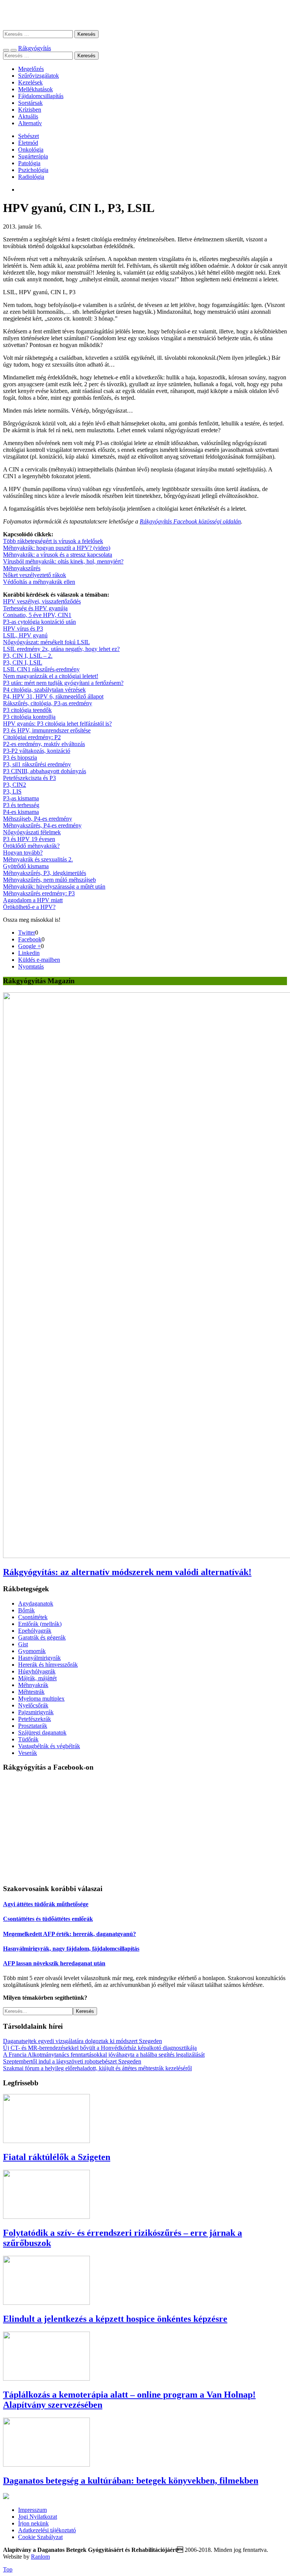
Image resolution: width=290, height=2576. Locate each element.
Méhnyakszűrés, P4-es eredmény (42, 825)
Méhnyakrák (33, 1685)
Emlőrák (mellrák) (40, 1624)
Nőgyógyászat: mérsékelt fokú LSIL (46, 642)
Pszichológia (33, 170)
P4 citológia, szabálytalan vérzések (44, 690)
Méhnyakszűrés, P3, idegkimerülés (45, 873)
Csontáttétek (33, 1617)
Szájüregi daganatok (42, 1732)
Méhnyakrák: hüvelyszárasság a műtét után (54, 887)
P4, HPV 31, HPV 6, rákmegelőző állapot (53, 696)
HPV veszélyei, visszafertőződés (42, 601)
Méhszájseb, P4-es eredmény (38, 819)
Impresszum (32, 2510)
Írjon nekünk (33, 2523)
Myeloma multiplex (41, 1699)
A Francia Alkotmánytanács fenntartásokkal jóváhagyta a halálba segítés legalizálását (104, 2055)
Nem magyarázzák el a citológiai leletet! (51, 676)
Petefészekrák (35, 1719)
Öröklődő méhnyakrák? (31, 846)
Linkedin (29, 953)
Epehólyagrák (35, 1631)
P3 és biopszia (20, 758)
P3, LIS (12, 791)
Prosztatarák (33, 1726)
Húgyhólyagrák (37, 1671)
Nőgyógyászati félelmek (32, 832)
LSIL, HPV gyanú (25, 635)
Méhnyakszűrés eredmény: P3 (39, 893)
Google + (29, 946)
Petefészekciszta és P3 (29, 778)
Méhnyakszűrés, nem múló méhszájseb (49, 880)
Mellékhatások (35, 89)
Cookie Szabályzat (40, 2537)
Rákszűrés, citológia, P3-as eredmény (48, 703)
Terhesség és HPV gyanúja (35, 608)
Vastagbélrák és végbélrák (49, 1746)
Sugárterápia (33, 156)
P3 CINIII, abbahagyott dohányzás (45, 771)
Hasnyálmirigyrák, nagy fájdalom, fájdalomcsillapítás (71, 1949)
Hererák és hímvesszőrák (48, 1665)
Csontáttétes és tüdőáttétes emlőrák (48, 1919)
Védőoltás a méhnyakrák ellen (39, 582)
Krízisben (30, 110)
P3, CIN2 (15, 785)
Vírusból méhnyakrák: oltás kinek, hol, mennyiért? (63, 561)
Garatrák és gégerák (42, 1637)
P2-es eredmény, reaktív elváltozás (44, 744)
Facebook (30, 939)
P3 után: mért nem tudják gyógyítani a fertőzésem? (63, 683)
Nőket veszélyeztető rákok (35, 575)
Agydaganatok (36, 1603)
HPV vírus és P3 (23, 629)
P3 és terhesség (21, 805)
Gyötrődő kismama (26, 866)
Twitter (27, 933)
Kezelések (30, 82)
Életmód (28, 143)
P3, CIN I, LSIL (23, 662)
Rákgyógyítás (145, 15)
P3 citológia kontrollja (29, 717)
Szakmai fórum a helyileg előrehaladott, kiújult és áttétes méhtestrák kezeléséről (97, 2068)
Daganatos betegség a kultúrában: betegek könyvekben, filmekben (131, 2481)
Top (8, 2569)
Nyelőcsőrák (33, 1705)
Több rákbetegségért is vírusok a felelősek (53, 541)
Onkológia (31, 150)
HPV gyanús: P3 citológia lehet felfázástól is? (57, 724)
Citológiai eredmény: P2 (32, 737)
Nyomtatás (31, 966)
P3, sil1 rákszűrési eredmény (37, 764)
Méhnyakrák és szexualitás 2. (38, 859)
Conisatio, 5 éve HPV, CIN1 (37, 615)
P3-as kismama (21, 798)
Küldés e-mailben (39, 960)
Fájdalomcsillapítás (41, 96)
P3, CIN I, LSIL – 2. (28, 656)
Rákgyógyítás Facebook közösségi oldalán (190, 521)
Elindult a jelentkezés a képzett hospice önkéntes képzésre (115, 2319)
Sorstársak (30, 103)
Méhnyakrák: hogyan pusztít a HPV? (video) (57, 548)
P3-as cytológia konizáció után (39, 622)
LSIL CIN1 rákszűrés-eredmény (41, 669)
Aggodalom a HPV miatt (33, 900)
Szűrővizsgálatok (39, 76)
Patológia (29, 163)
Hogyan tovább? (23, 853)
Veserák (28, 1753)
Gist (23, 1644)
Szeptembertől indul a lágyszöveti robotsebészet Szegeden (72, 2061)
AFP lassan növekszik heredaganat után (54, 1963)
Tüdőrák (28, 1739)
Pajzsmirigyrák (36, 1712)
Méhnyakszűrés (22, 568)
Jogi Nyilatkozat (38, 2517)
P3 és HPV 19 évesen (29, 839)
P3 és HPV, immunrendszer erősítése (47, 730)
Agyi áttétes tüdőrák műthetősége (46, 1904)
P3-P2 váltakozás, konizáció (37, 751)
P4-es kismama (21, 812)
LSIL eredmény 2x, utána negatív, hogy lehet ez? (61, 649)
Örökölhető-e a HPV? (29, 907)
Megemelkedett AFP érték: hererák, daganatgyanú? (69, 1934)
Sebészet (29, 136)
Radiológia (31, 177)
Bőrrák (26, 1610)
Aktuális (28, 116)
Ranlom (40, 2557)
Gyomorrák (32, 1651)
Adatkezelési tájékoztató (47, 2530)
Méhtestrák (31, 1692)
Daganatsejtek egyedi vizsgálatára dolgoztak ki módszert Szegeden (83, 2041)
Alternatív (30, 123)
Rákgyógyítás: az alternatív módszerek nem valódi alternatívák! (127, 1572)
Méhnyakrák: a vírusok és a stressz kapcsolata (58, 555)
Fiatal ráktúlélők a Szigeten (57, 2157)
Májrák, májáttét (37, 1678)
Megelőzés (31, 69)
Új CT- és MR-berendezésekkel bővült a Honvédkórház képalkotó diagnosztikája (100, 2048)
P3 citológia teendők (27, 710)
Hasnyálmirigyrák (39, 1658)
